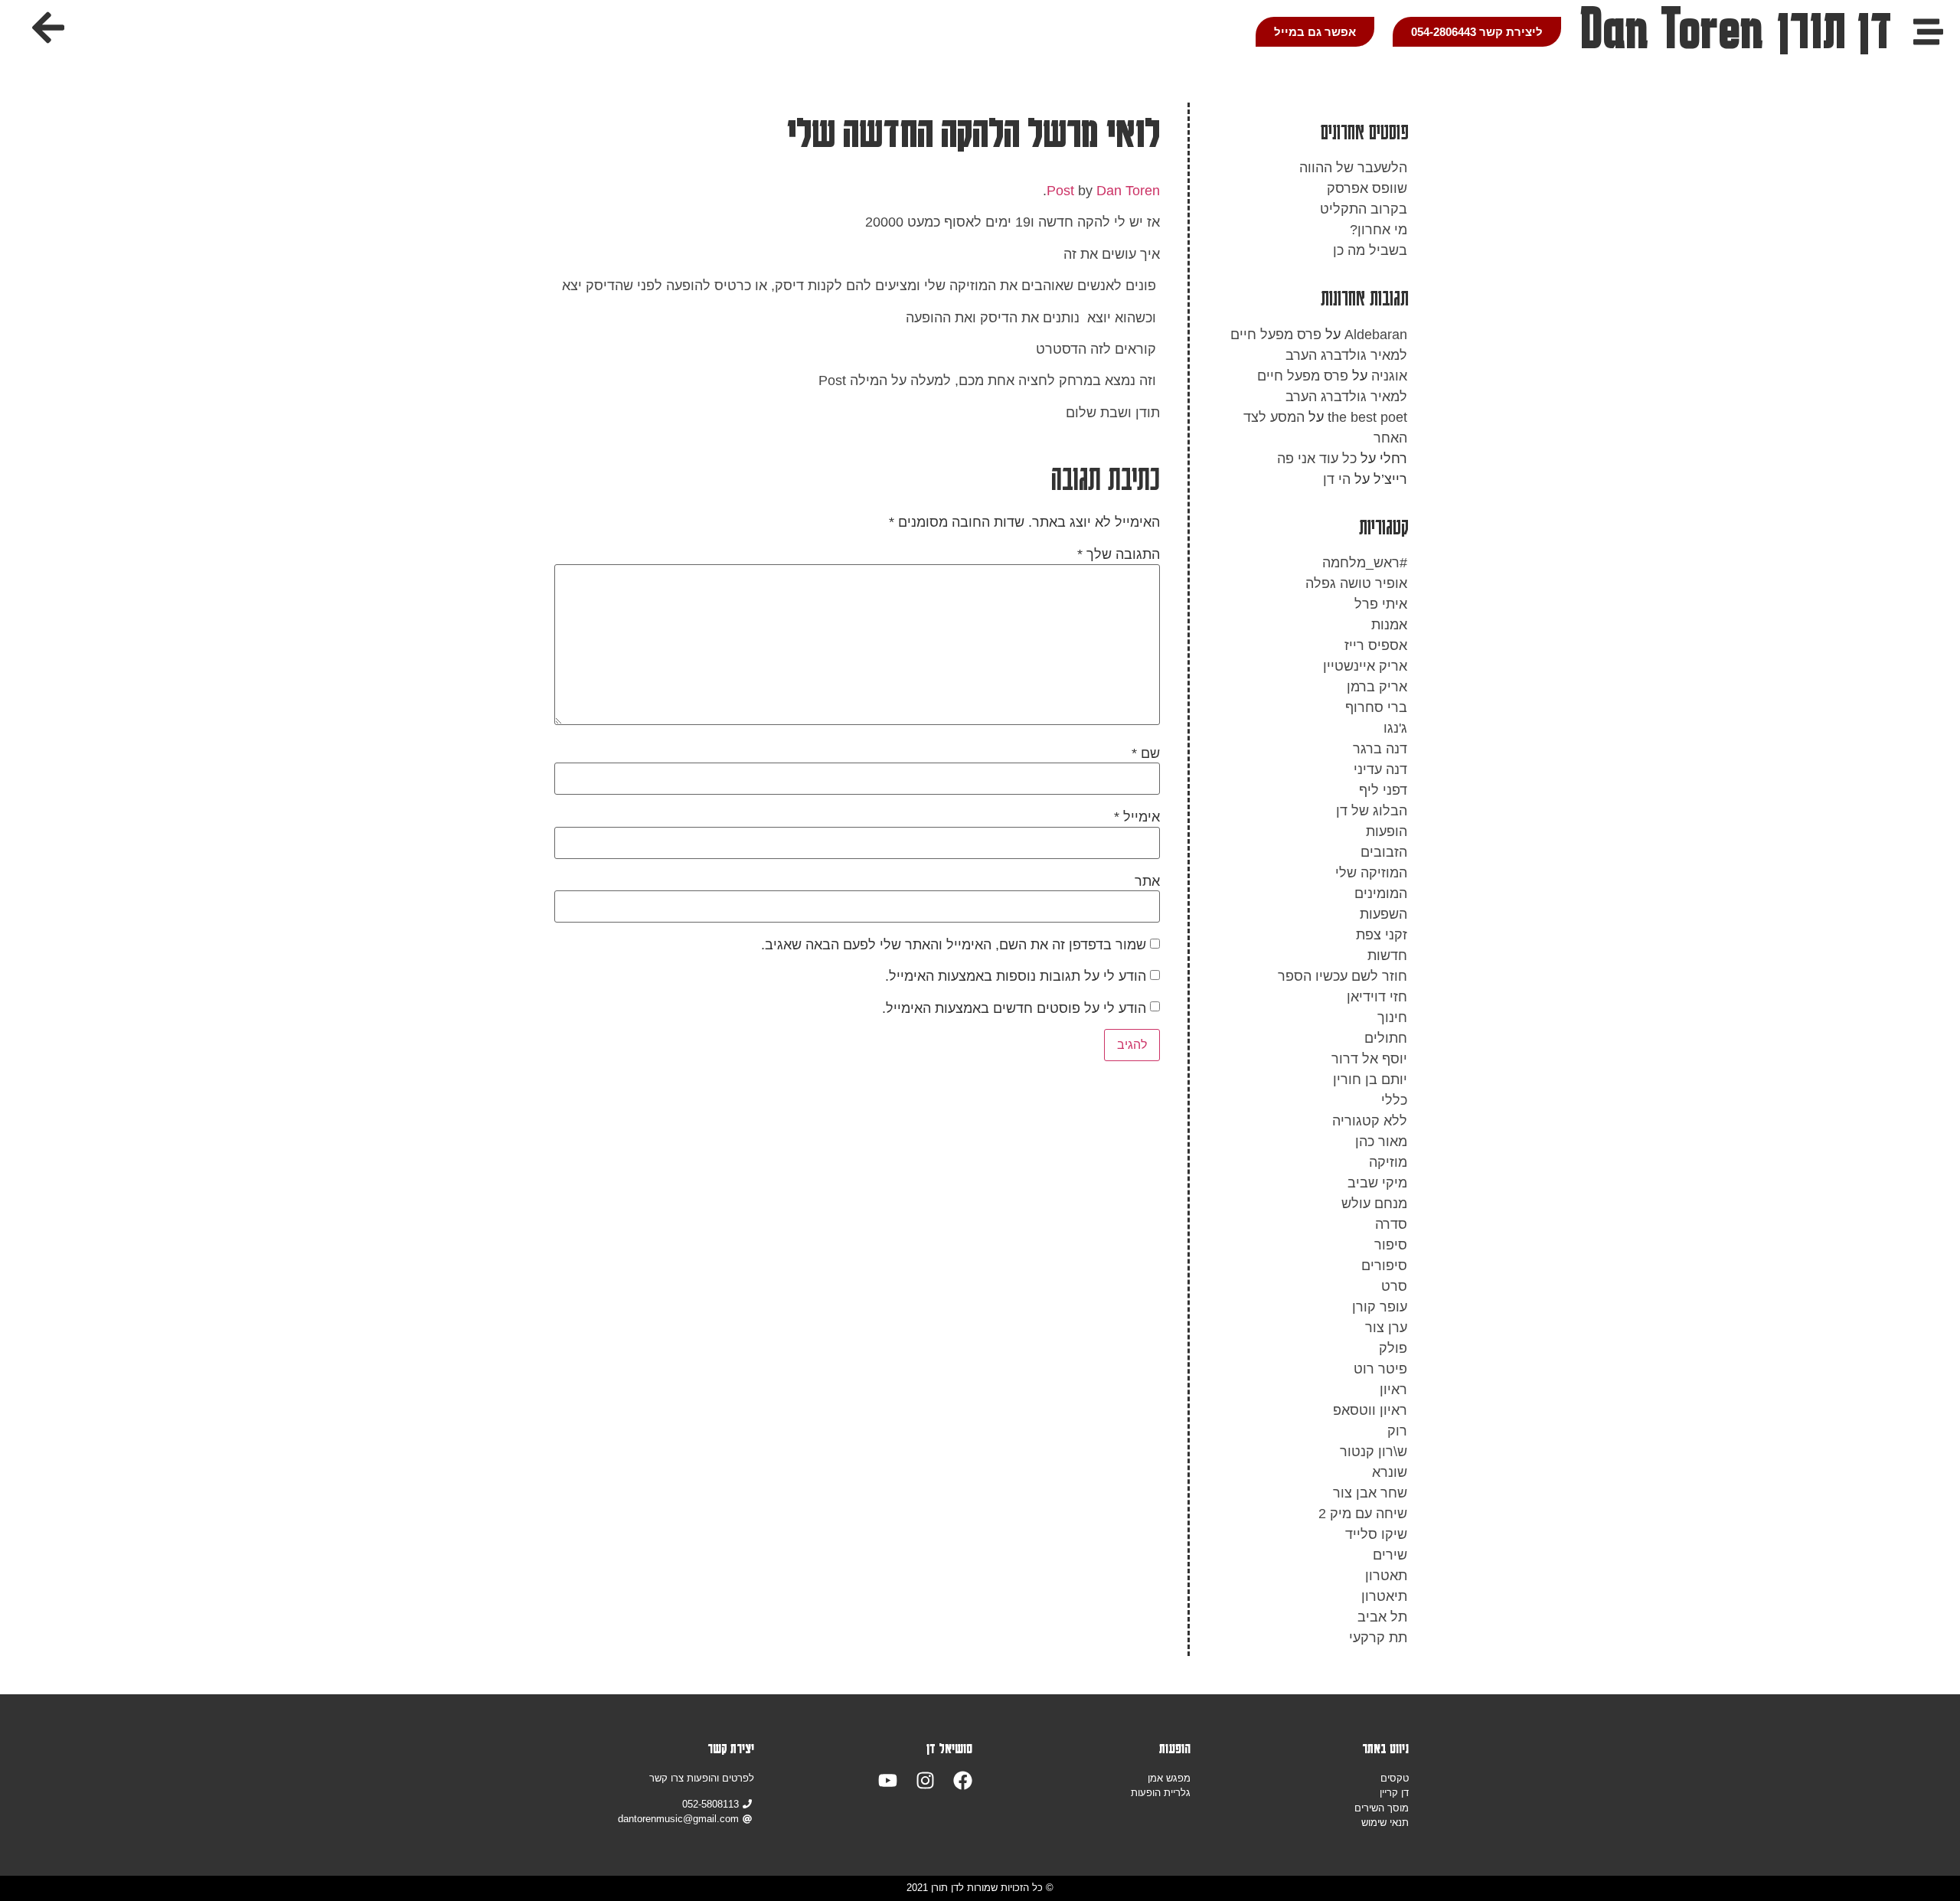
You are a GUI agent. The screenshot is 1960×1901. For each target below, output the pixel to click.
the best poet (1367, 417)
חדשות (1387, 955)
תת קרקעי (1378, 1638)
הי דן (1337, 479)
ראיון (1393, 1390)
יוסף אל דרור (1369, 1059)
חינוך (1392, 1017)
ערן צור (1386, 1328)
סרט (1394, 1286)
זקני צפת (1382, 935)
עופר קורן (1380, 1307)
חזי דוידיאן (1377, 997)
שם (1146, 753)
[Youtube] (888, 1780)
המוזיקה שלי (1371, 873)
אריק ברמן (1377, 687)
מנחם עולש (1374, 1204)
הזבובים (1384, 852)
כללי (1394, 1100)
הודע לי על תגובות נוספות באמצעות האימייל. (1016, 976)
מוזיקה (1388, 1162)
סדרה (1391, 1224)
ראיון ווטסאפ (1370, 1410)
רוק (1397, 1431)
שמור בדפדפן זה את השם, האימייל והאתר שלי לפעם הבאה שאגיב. (954, 945)
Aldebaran (1376, 335)
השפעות (1383, 914)
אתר (1147, 881)
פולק (1393, 1348)
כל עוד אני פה (1317, 459)
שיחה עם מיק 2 (1363, 1514)
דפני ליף (1383, 790)
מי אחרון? (1379, 230)
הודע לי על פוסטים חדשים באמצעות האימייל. (1014, 1008)
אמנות (1389, 625)
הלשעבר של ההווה (1353, 168)
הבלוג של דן (1372, 811)
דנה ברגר (1380, 749)
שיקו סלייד (1376, 1534)
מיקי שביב (1377, 1183)
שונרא (1390, 1472)
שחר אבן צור (1370, 1493)
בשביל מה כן (1370, 250)
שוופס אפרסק (1367, 188)
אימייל (1137, 817)
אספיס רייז (1376, 645)
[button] (48, 28)
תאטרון (1386, 1576)
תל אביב (1382, 1617)
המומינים (1381, 893)
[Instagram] (925, 1780)
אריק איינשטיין (1365, 666)
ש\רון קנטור (1374, 1452)
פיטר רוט (1380, 1369)
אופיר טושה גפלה (1356, 583)
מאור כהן (1381, 1142)
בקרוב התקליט (1364, 209)
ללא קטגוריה (1370, 1121)
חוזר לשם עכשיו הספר (1343, 976)
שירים (1390, 1555)
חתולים (1386, 1038)
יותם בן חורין (1370, 1080)
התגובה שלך (1119, 554)
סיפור (1391, 1245)
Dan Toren (1128, 191)
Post (1060, 191)
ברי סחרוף (1376, 707)
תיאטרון (1384, 1596)
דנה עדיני (1380, 769)
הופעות (1387, 831)
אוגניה (1389, 376)
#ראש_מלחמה (1365, 563)
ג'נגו (1395, 728)
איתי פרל (1381, 604)
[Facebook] (963, 1780)
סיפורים (1384, 1266)
